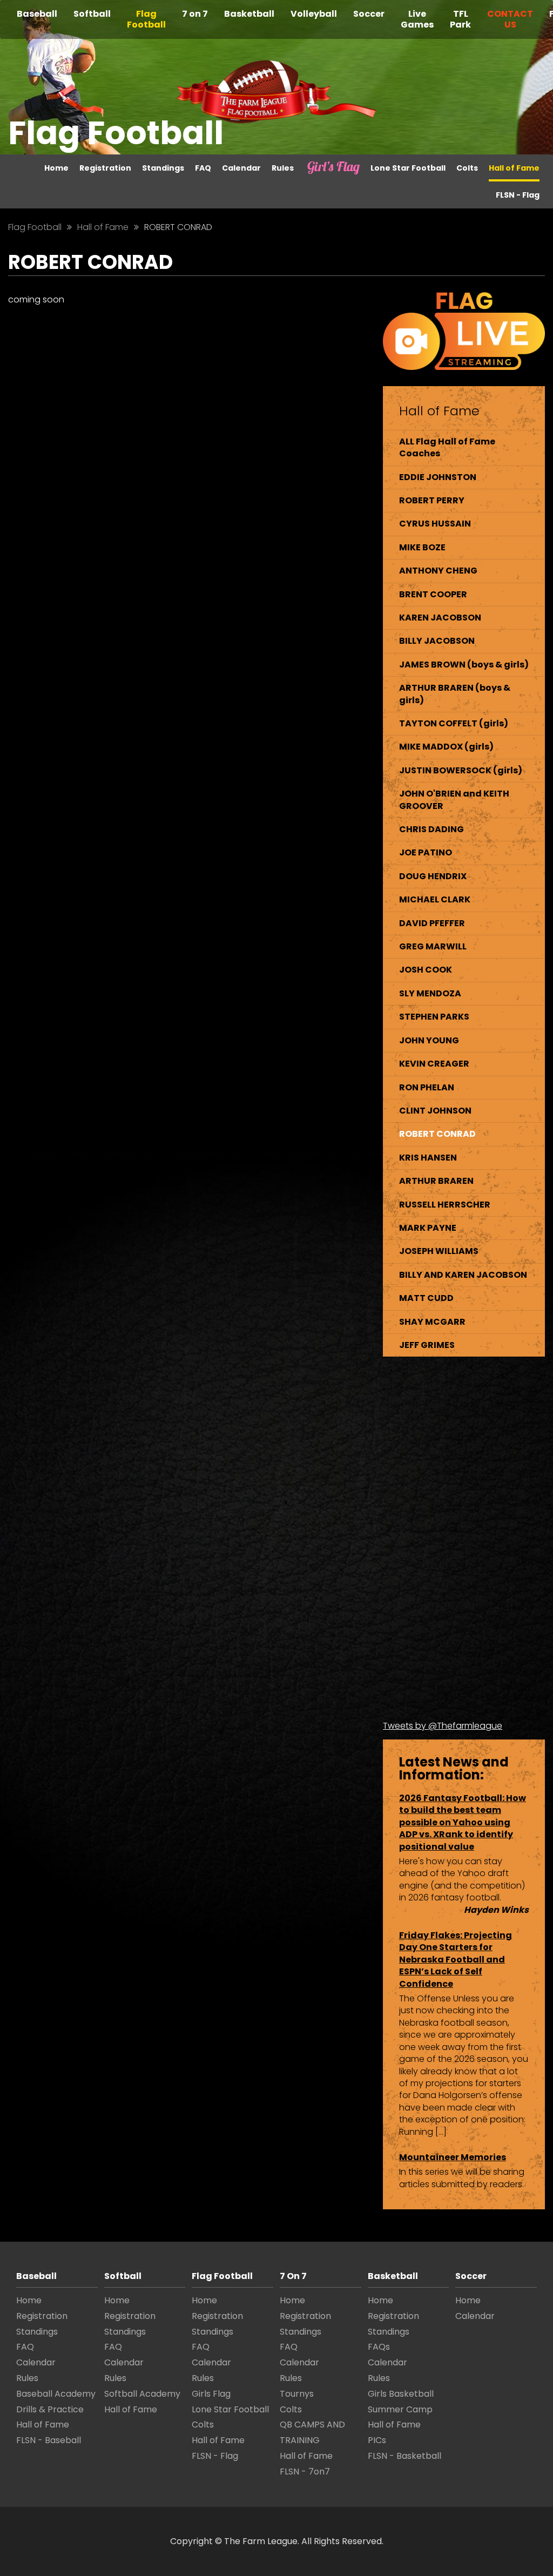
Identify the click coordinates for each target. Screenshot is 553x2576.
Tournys (297, 2394)
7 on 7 (195, 14)
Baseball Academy (56, 2394)
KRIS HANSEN (428, 1158)
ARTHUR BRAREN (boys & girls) (455, 694)
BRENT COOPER (433, 594)
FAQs (379, 2347)
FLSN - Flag (518, 195)
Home (56, 168)
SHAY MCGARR (432, 1322)
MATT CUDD (426, 1298)
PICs (377, 2440)
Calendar (241, 168)
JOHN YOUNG (429, 1040)
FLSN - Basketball (404, 2456)
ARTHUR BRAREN (436, 1181)
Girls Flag (323, 168)
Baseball (37, 14)
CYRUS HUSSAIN (435, 524)
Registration (105, 168)
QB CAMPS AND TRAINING (312, 2432)
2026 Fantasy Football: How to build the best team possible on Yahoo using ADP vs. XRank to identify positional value (463, 1822)
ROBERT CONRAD (437, 1134)
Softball (92, 14)
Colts (467, 168)
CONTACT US (510, 19)
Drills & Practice (50, 2409)
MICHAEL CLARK (435, 899)
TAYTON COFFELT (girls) (454, 723)
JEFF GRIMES (427, 1345)
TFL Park (460, 19)
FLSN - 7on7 (305, 2472)
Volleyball (314, 14)
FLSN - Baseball (49, 2440)
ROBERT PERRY (432, 500)
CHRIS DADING (431, 829)
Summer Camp (400, 2409)
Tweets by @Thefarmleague (443, 1726)
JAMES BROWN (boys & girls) (464, 665)
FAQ (203, 168)
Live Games (417, 19)
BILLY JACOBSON (437, 641)
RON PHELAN (427, 1087)
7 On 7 (293, 2276)
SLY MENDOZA (430, 993)
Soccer (369, 14)
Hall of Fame (514, 168)
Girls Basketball (401, 2394)
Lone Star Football (408, 168)
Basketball (249, 14)
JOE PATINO (426, 852)
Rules (283, 168)
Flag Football (146, 19)
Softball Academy (142, 2394)
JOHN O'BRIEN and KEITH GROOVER (454, 800)
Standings (163, 168)
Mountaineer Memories (453, 2157)
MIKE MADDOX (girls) (446, 747)
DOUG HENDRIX (433, 876)
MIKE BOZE (422, 547)
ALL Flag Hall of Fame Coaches (447, 447)
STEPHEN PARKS (434, 1017)
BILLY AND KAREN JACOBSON (463, 1275)
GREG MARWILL (433, 946)
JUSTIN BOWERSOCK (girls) (461, 770)
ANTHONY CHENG (438, 571)
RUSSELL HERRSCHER (445, 1205)
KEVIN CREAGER (434, 1064)
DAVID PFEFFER (432, 923)
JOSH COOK (426, 970)
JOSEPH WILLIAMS (439, 1251)
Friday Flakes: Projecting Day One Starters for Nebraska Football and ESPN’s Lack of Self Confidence (456, 1960)
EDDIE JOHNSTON (438, 477)
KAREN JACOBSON (440, 618)
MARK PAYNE (428, 1228)
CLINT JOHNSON (435, 1111)
